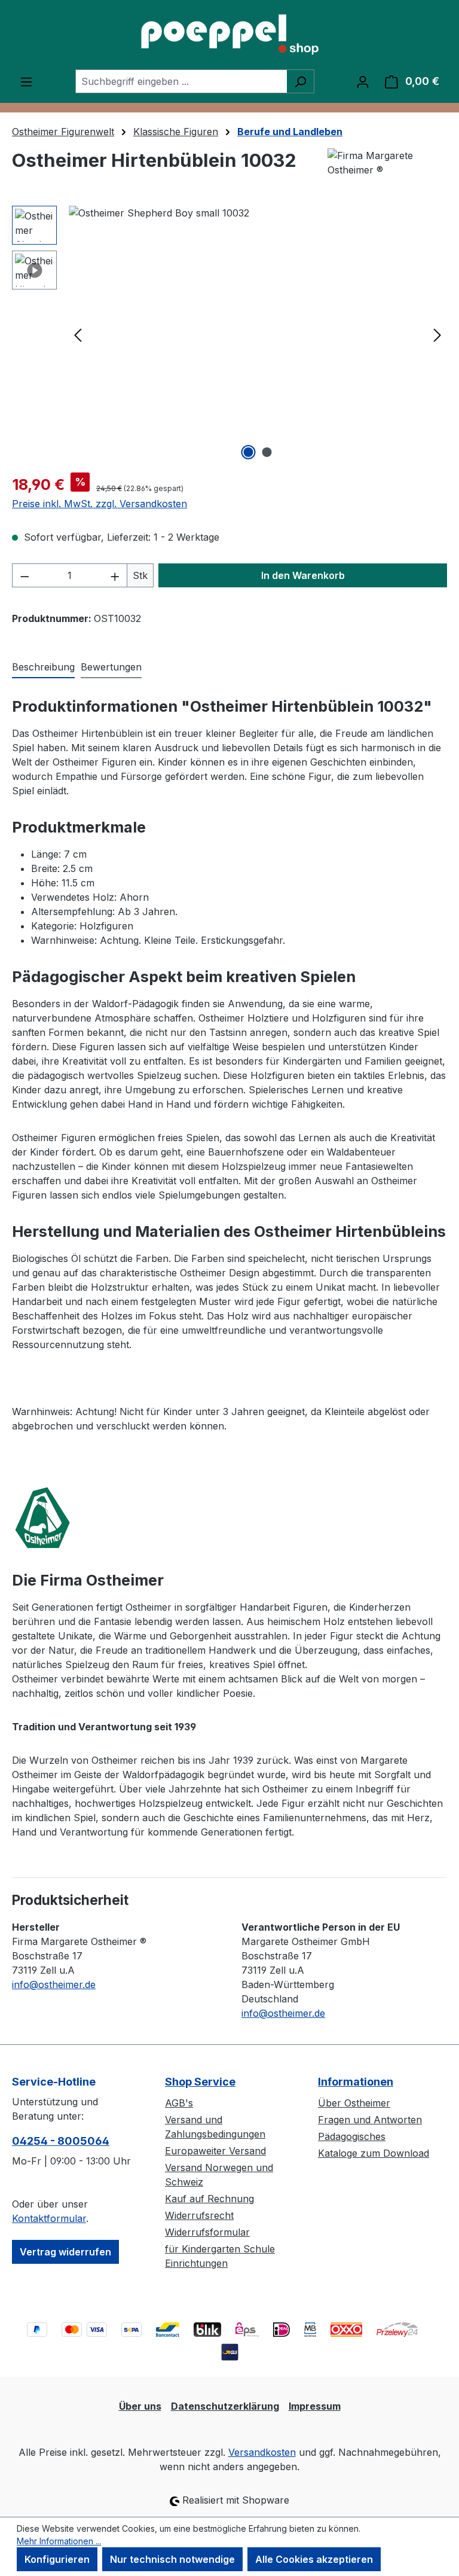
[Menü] (26, 81)
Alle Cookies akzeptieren (314, 2559)
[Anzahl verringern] (25, 575)
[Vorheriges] (78, 335)
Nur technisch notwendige (172, 2559)
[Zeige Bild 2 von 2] (267, 452)
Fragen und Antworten (370, 2120)
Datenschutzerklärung (225, 2406)
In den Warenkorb (303, 575)
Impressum (315, 2406)
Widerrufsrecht (199, 2215)
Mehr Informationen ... (59, 2541)
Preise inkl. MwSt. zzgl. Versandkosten (100, 504)
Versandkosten (262, 2452)
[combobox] (181, 81)
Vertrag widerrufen (65, 2252)
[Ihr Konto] (363, 81)
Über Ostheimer (354, 2103)
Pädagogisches (352, 2136)
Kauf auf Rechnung (209, 2199)
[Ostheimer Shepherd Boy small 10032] (258, 334)
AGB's (179, 2103)
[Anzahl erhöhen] (115, 575)
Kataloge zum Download (374, 2153)
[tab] (43, 667)
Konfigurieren (57, 2559)
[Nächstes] (437, 335)
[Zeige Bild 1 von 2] (249, 452)
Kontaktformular (49, 2218)
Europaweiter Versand (215, 2151)
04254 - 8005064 (61, 2141)
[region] (229, 334)
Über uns (140, 2406)
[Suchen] (300, 81)
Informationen (356, 2082)
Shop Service (200, 2082)
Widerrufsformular (207, 2232)
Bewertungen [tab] (111, 667)
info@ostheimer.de (54, 1984)
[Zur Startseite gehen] (229, 35)
